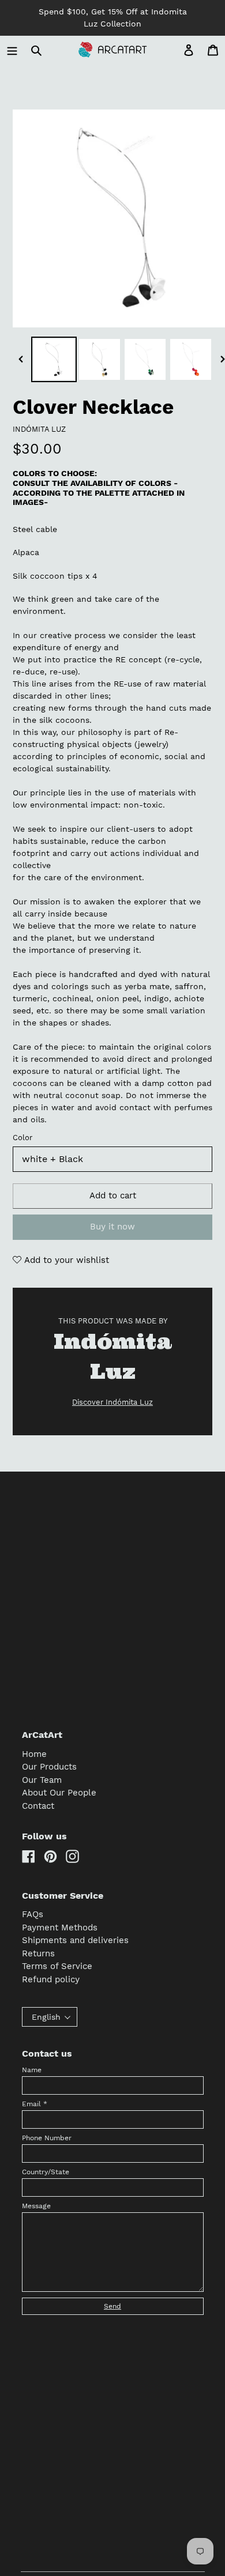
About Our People (59, 1793)
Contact (38, 1806)
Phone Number (47, 2138)
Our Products (49, 1767)
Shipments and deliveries (75, 1940)
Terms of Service (57, 1966)
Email (35, 2104)
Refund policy (51, 1979)
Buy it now (112, 1227)
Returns (38, 1953)
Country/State (46, 2172)
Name (32, 2070)
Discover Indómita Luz (112, 1402)
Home (34, 1754)
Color (22, 1138)
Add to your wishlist (65, 1260)
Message (36, 2206)
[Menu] (12, 50)
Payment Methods (60, 1928)
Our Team (42, 1780)
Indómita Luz (39, 429)
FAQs (33, 1914)
